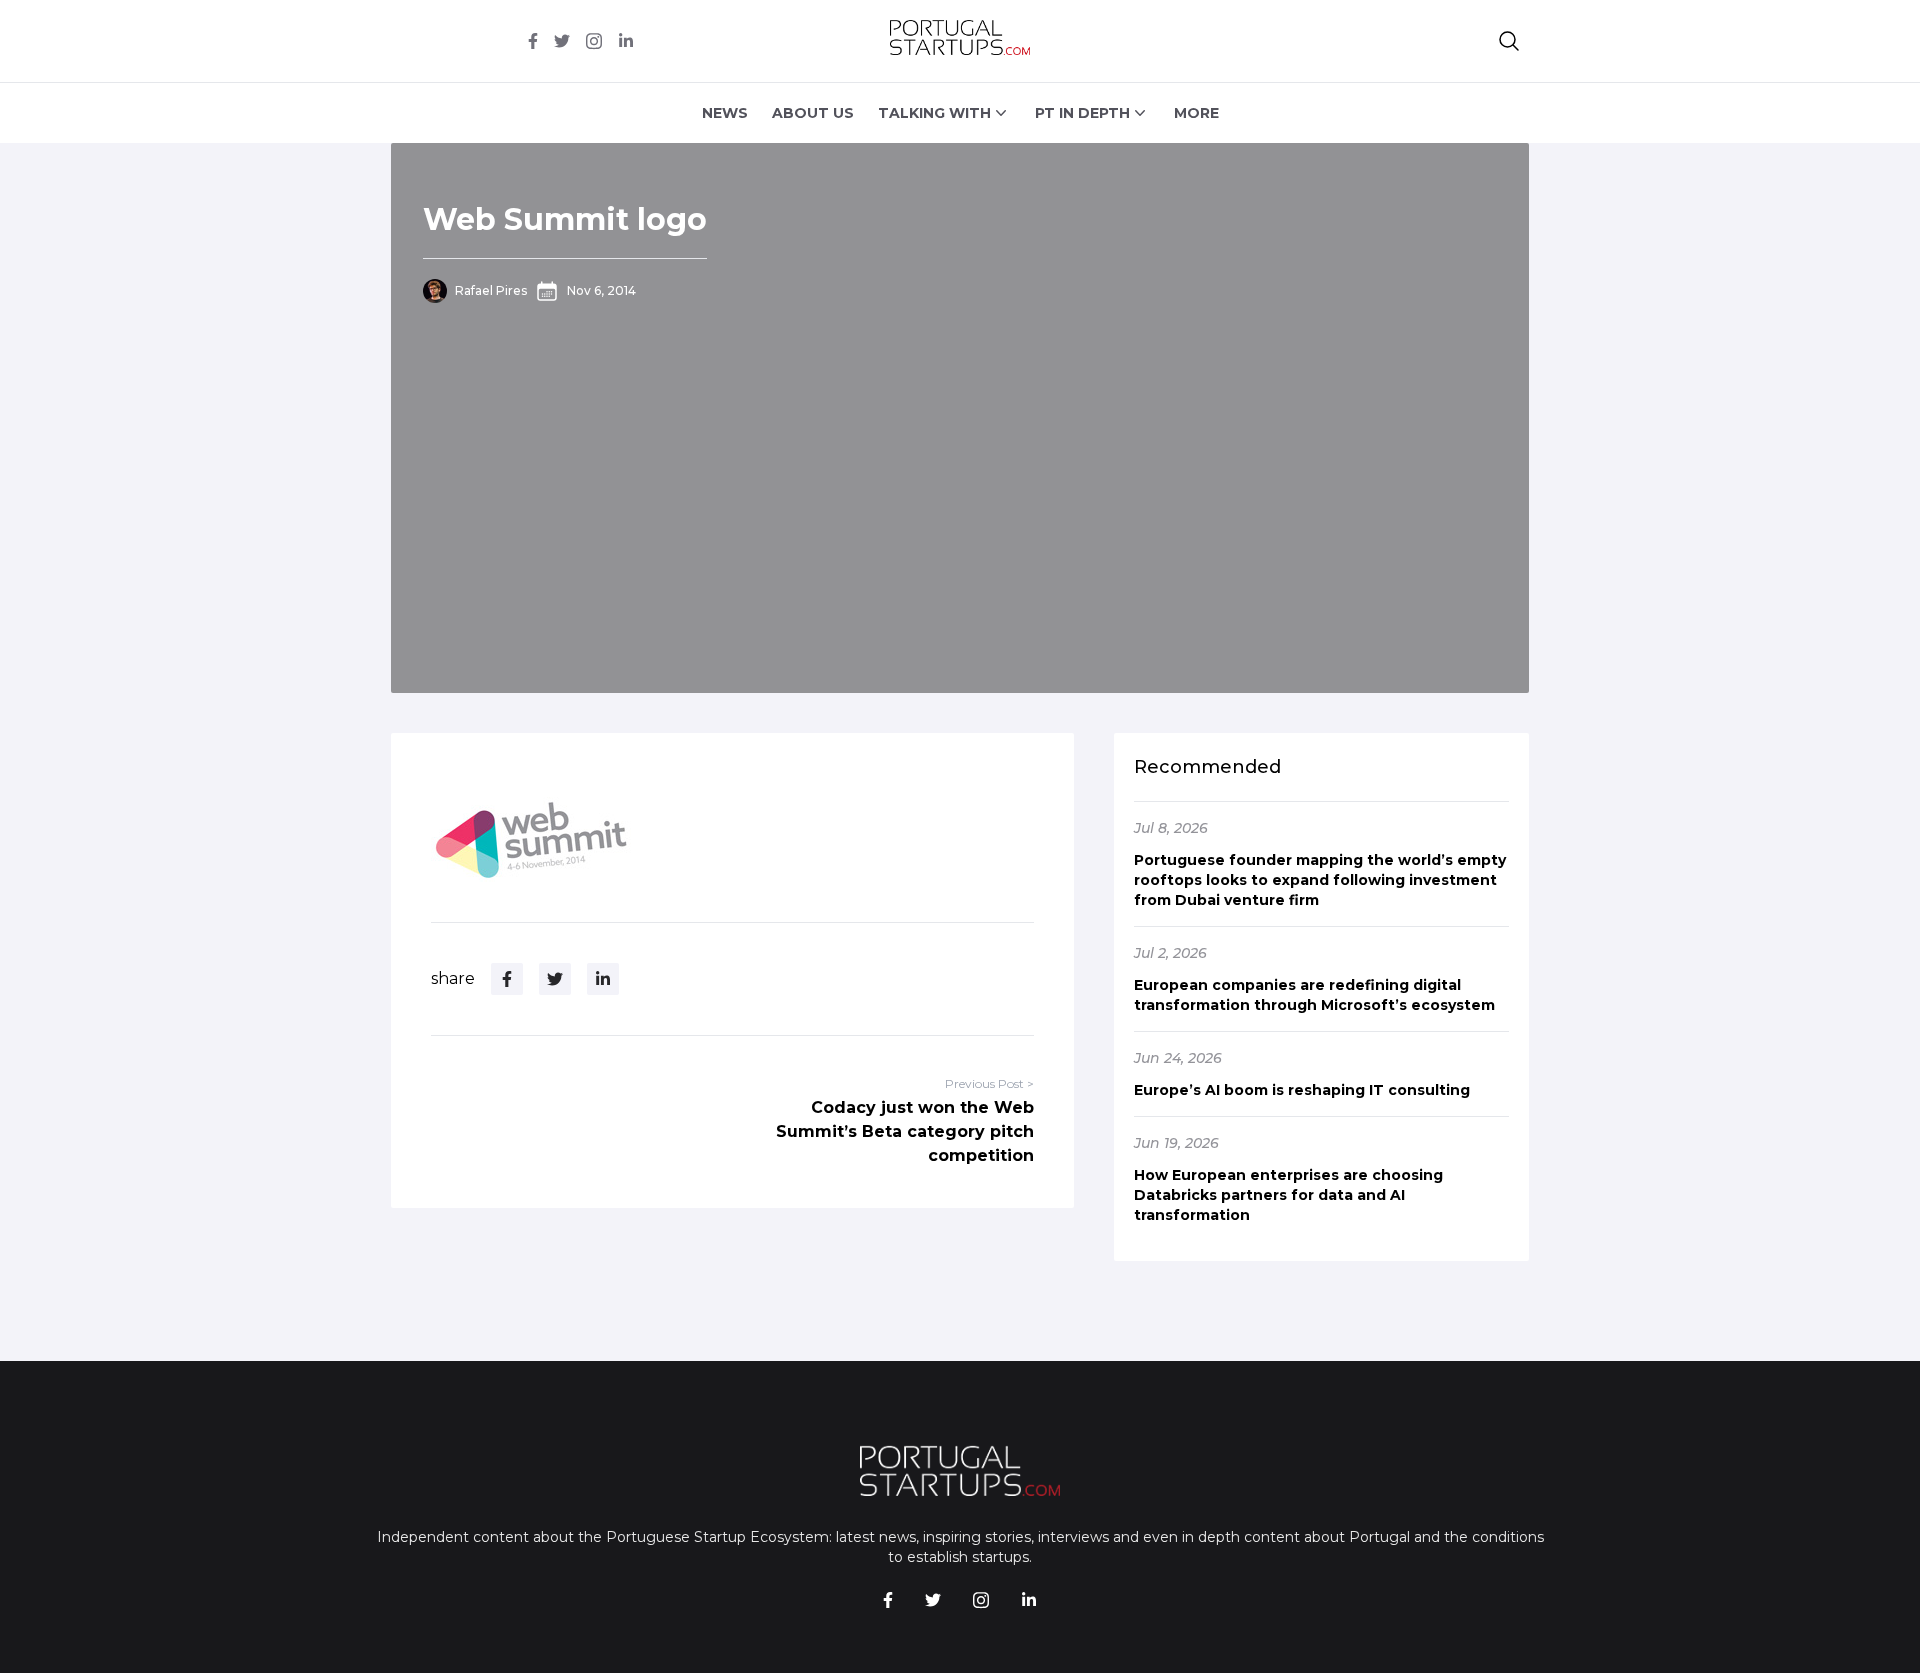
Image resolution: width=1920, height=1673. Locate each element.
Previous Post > (989, 1083)
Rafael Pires (491, 290)
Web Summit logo (565, 219)
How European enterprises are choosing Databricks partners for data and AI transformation (1288, 1195)
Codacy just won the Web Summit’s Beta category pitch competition (905, 1131)
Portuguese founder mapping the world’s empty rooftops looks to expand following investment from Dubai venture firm (1320, 880)
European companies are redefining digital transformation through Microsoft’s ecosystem (1314, 995)
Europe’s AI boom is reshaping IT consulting (1302, 1090)
